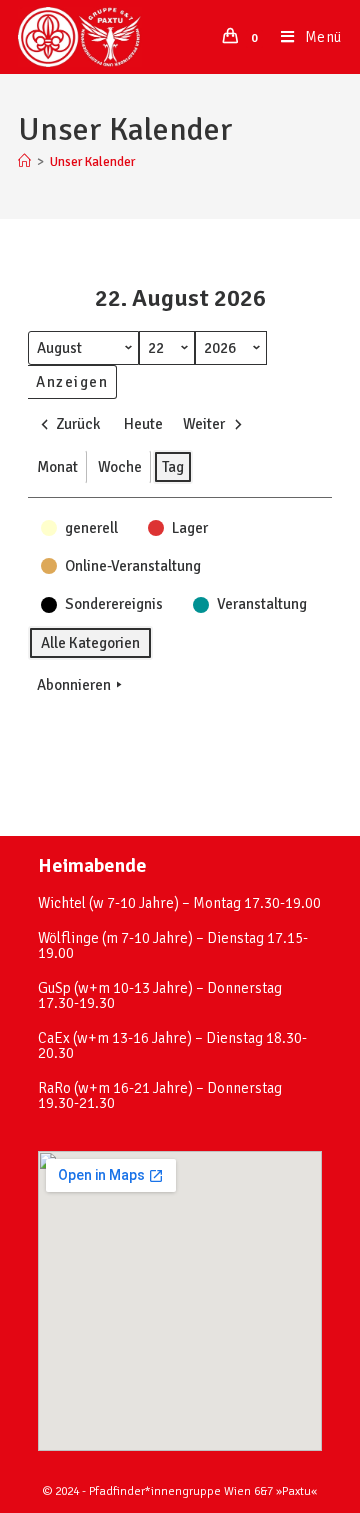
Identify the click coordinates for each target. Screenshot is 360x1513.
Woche (120, 467)
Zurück (78, 424)
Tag (173, 467)
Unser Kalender (92, 162)
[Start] (24, 162)
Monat (57, 467)
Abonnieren (74, 685)
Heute (143, 424)
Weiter (204, 424)
